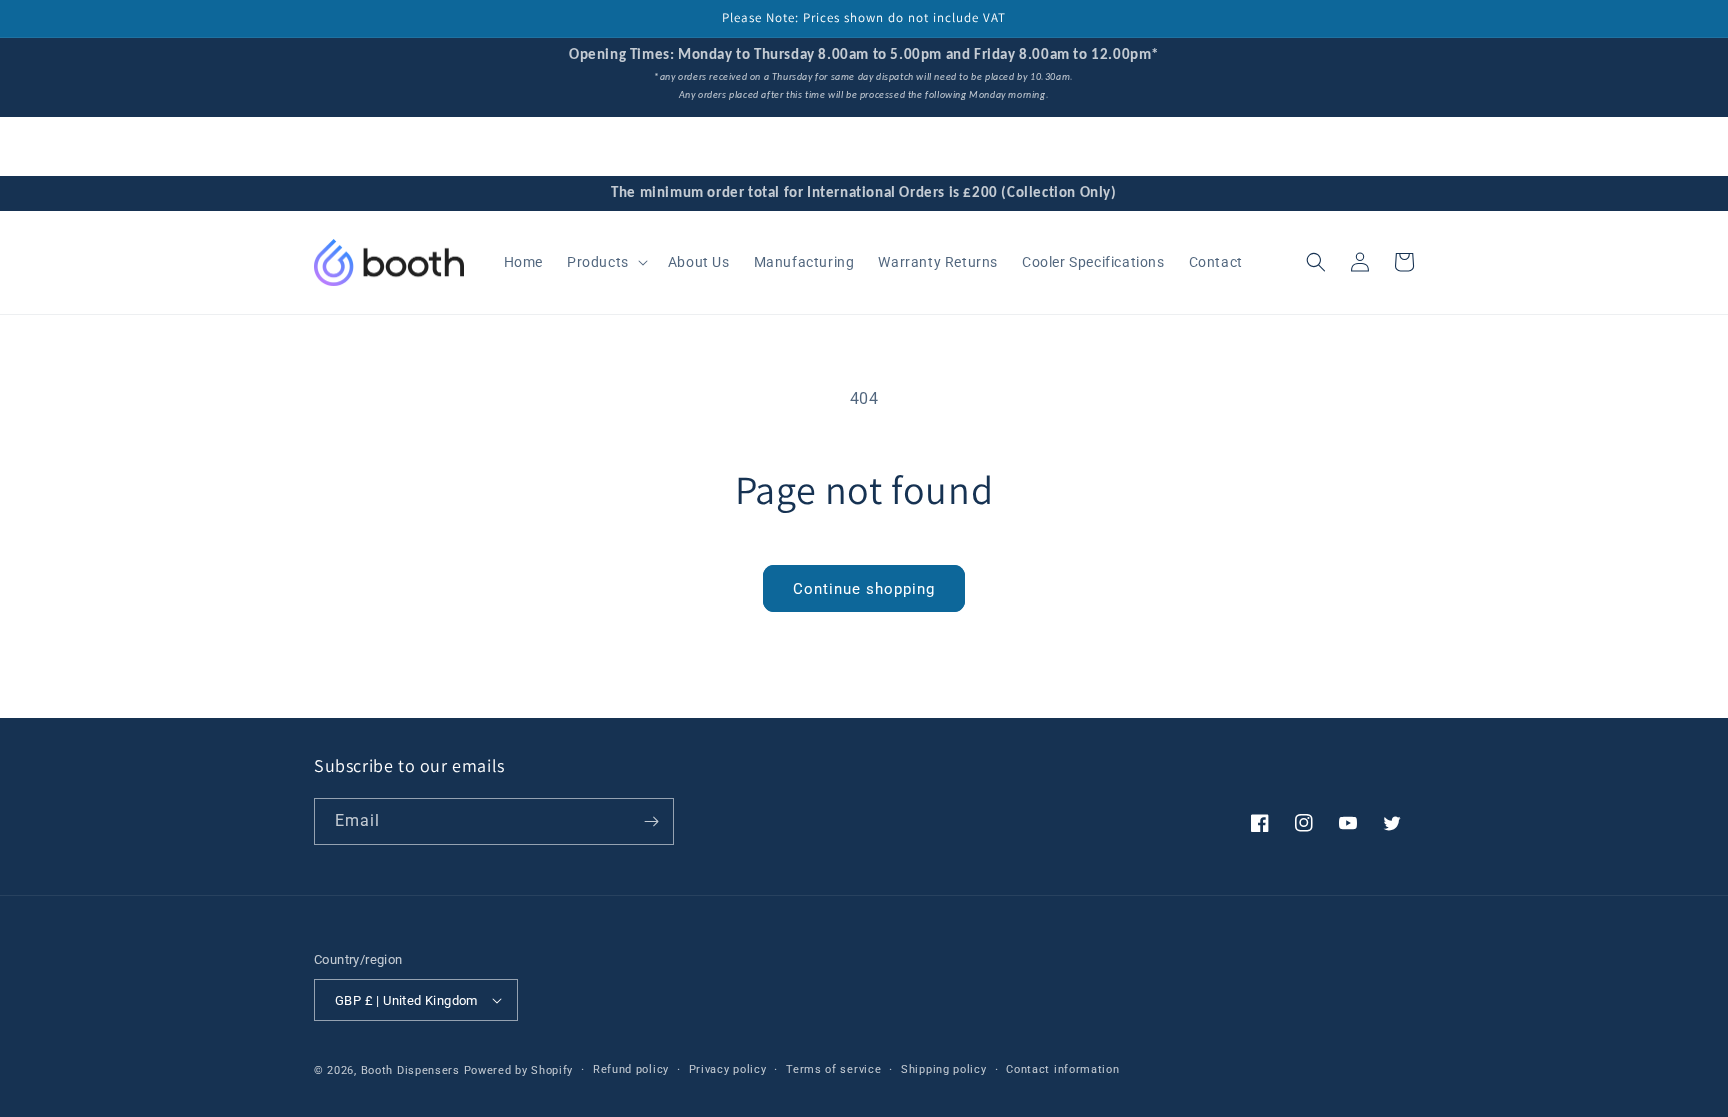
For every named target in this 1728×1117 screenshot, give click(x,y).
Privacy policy (728, 1069)
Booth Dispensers (410, 1070)
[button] (605, 262)
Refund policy (631, 1069)
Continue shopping (864, 589)
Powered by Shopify (519, 1070)
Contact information (1062, 1069)
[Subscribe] (651, 821)
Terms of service (833, 1069)
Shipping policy (944, 1069)
